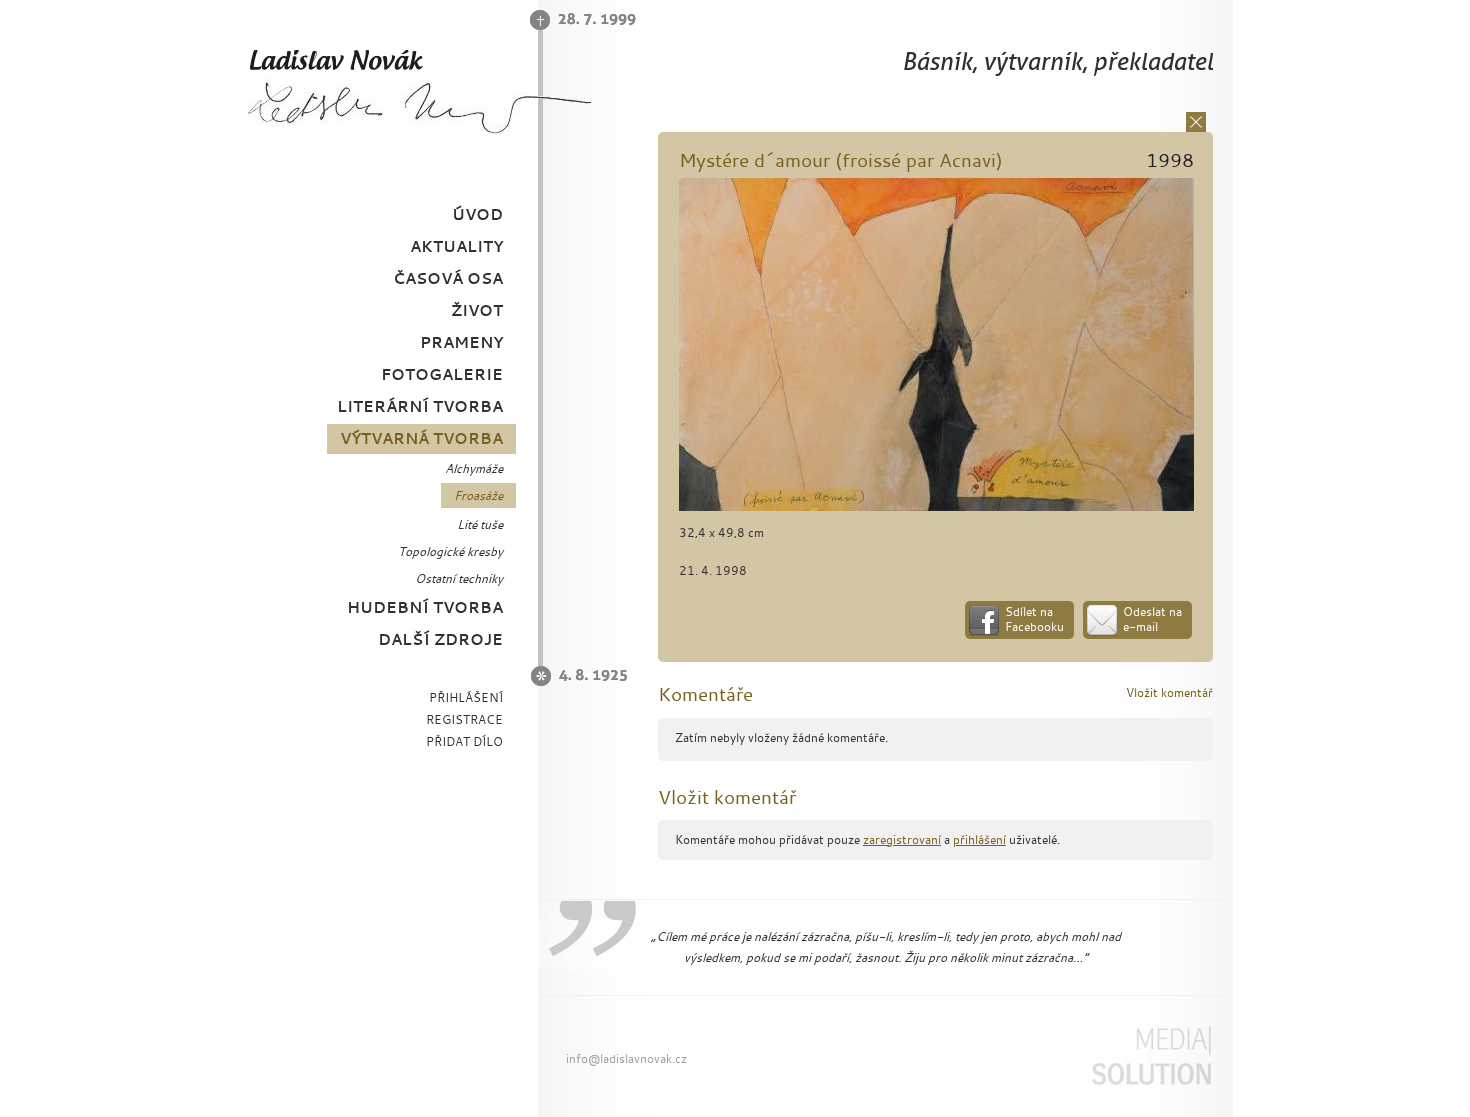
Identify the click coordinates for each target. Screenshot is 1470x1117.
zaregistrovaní (902, 839)
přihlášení (979, 839)
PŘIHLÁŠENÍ (466, 697)
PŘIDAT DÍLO (464, 741)
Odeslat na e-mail (1152, 619)
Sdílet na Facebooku (1034, 619)
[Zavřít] (1196, 122)
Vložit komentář (1169, 692)
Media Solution (1164, 1056)
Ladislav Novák (314, 59)
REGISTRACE (464, 719)
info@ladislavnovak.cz (626, 1058)
